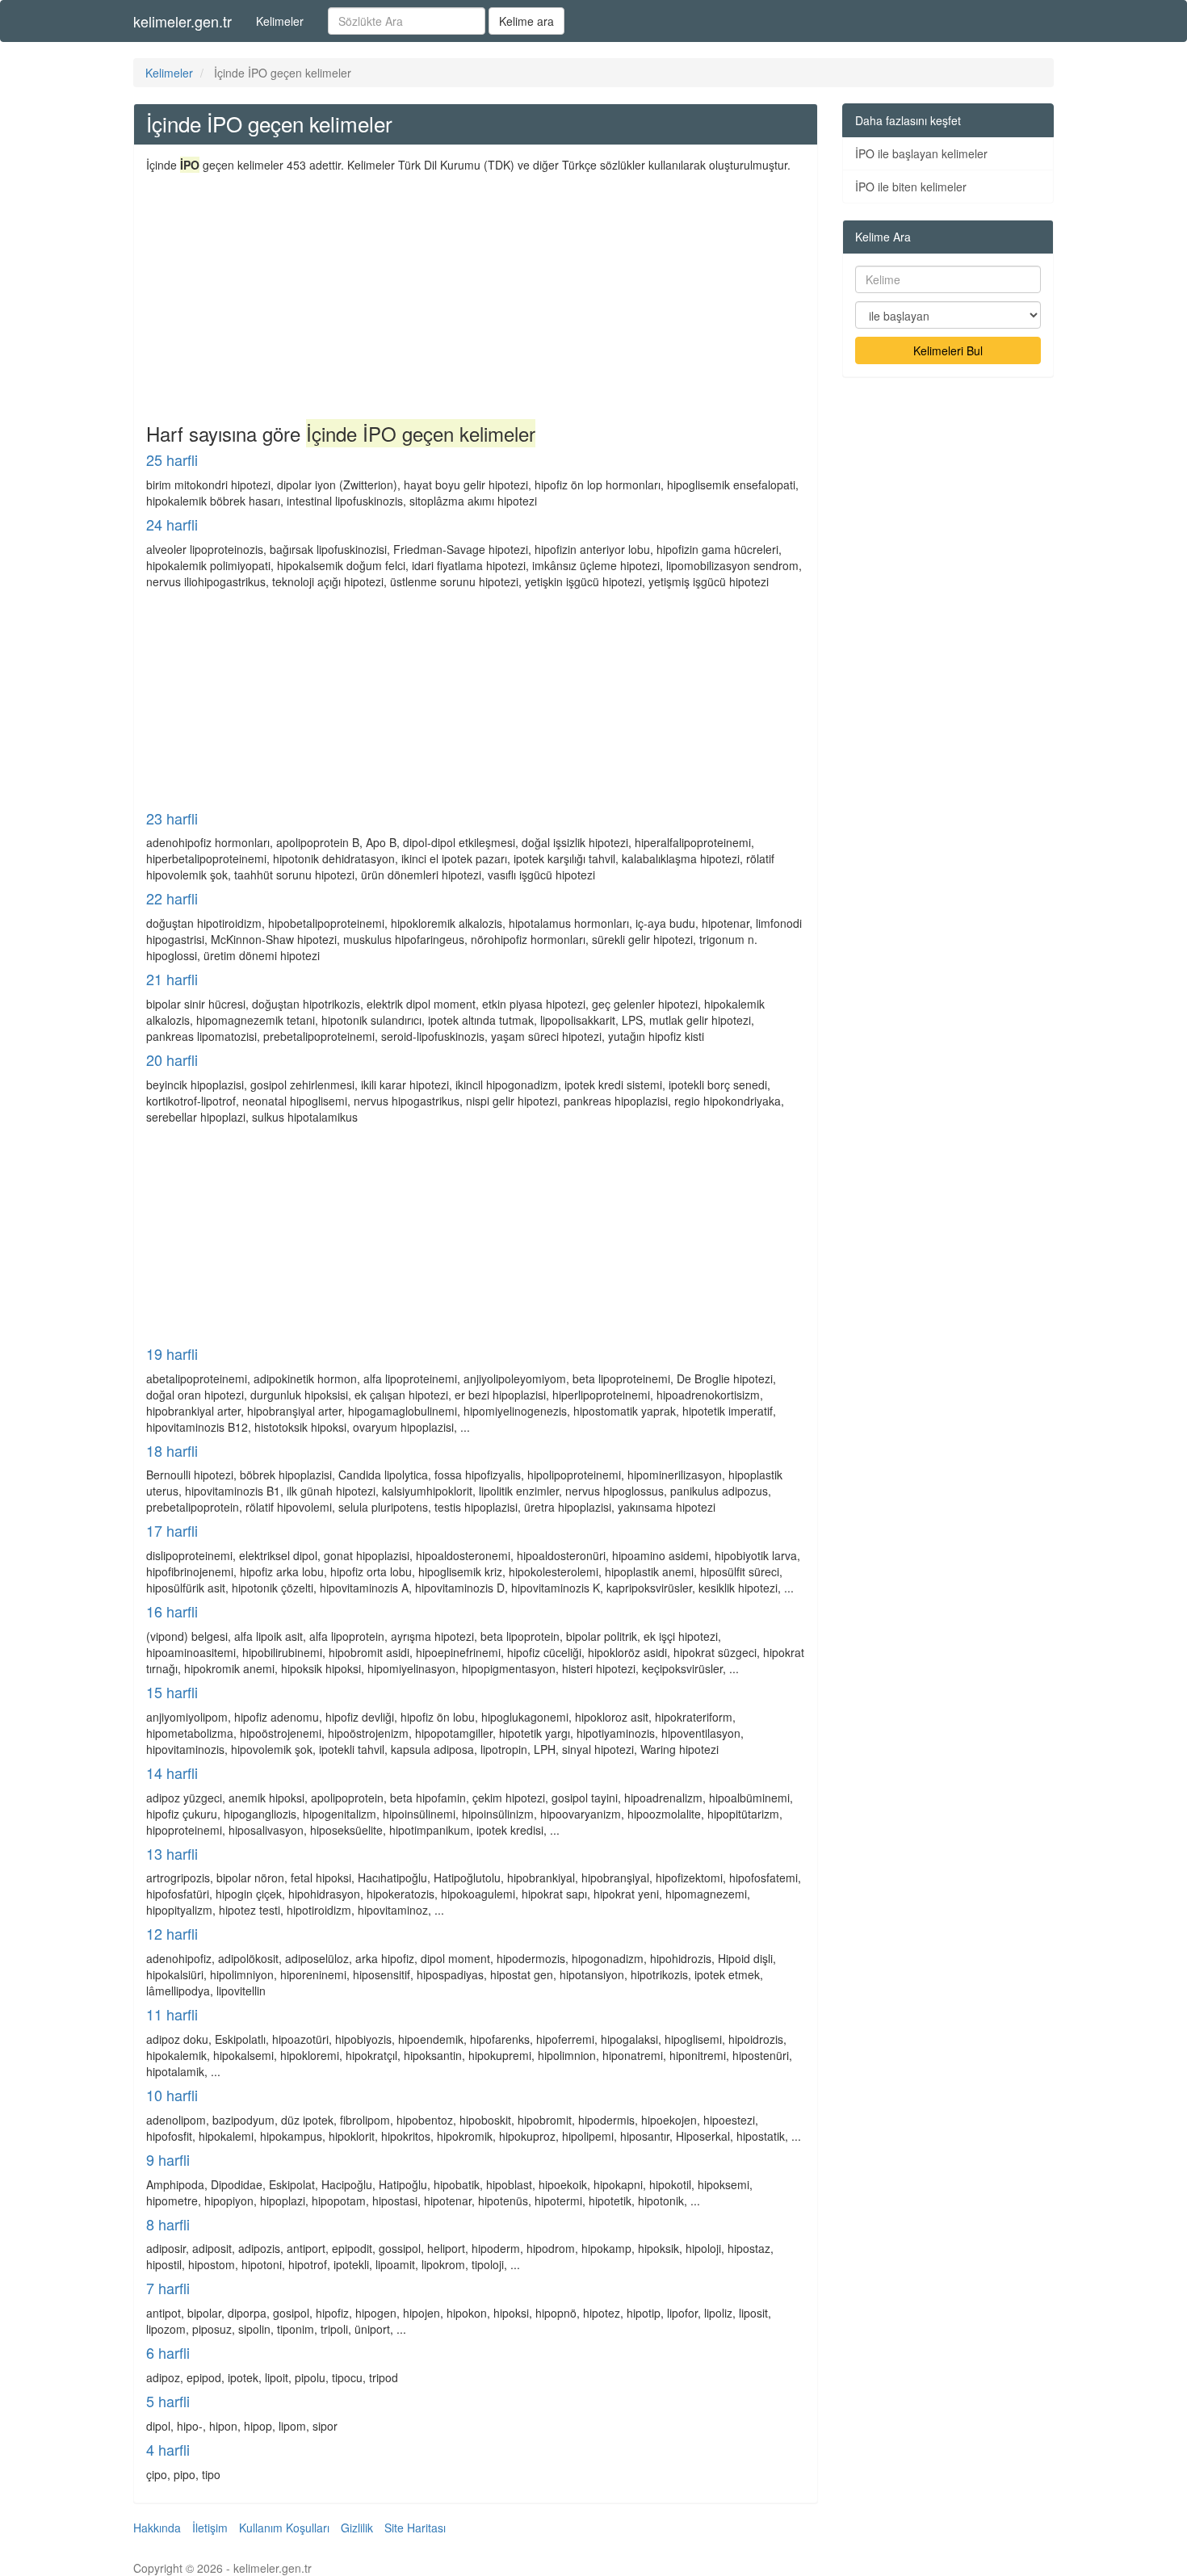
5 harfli (168, 2401)
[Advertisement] (476, 294)
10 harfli (172, 2095)
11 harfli (172, 2014)
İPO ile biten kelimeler (911, 187)
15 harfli (172, 1692)
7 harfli (168, 2288)
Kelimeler (280, 21)
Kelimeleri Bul (948, 350)
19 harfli (172, 1353)
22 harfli (172, 898)
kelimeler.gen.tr (182, 21)
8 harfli (168, 2224)
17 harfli (172, 1530)
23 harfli (172, 818)
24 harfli (172, 524)
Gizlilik (357, 2528)
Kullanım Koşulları (284, 2528)
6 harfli (168, 2352)
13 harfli (172, 1853)
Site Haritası (415, 2528)
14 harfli (172, 1773)
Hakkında (157, 2528)
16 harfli (172, 1611)
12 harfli (172, 1933)
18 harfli (172, 1450)
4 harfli (168, 2449)
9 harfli (168, 2159)
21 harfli (172, 979)
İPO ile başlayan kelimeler (921, 153)
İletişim (210, 2528)
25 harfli (172, 459)
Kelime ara (526, 21)
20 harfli (172, 1059)
